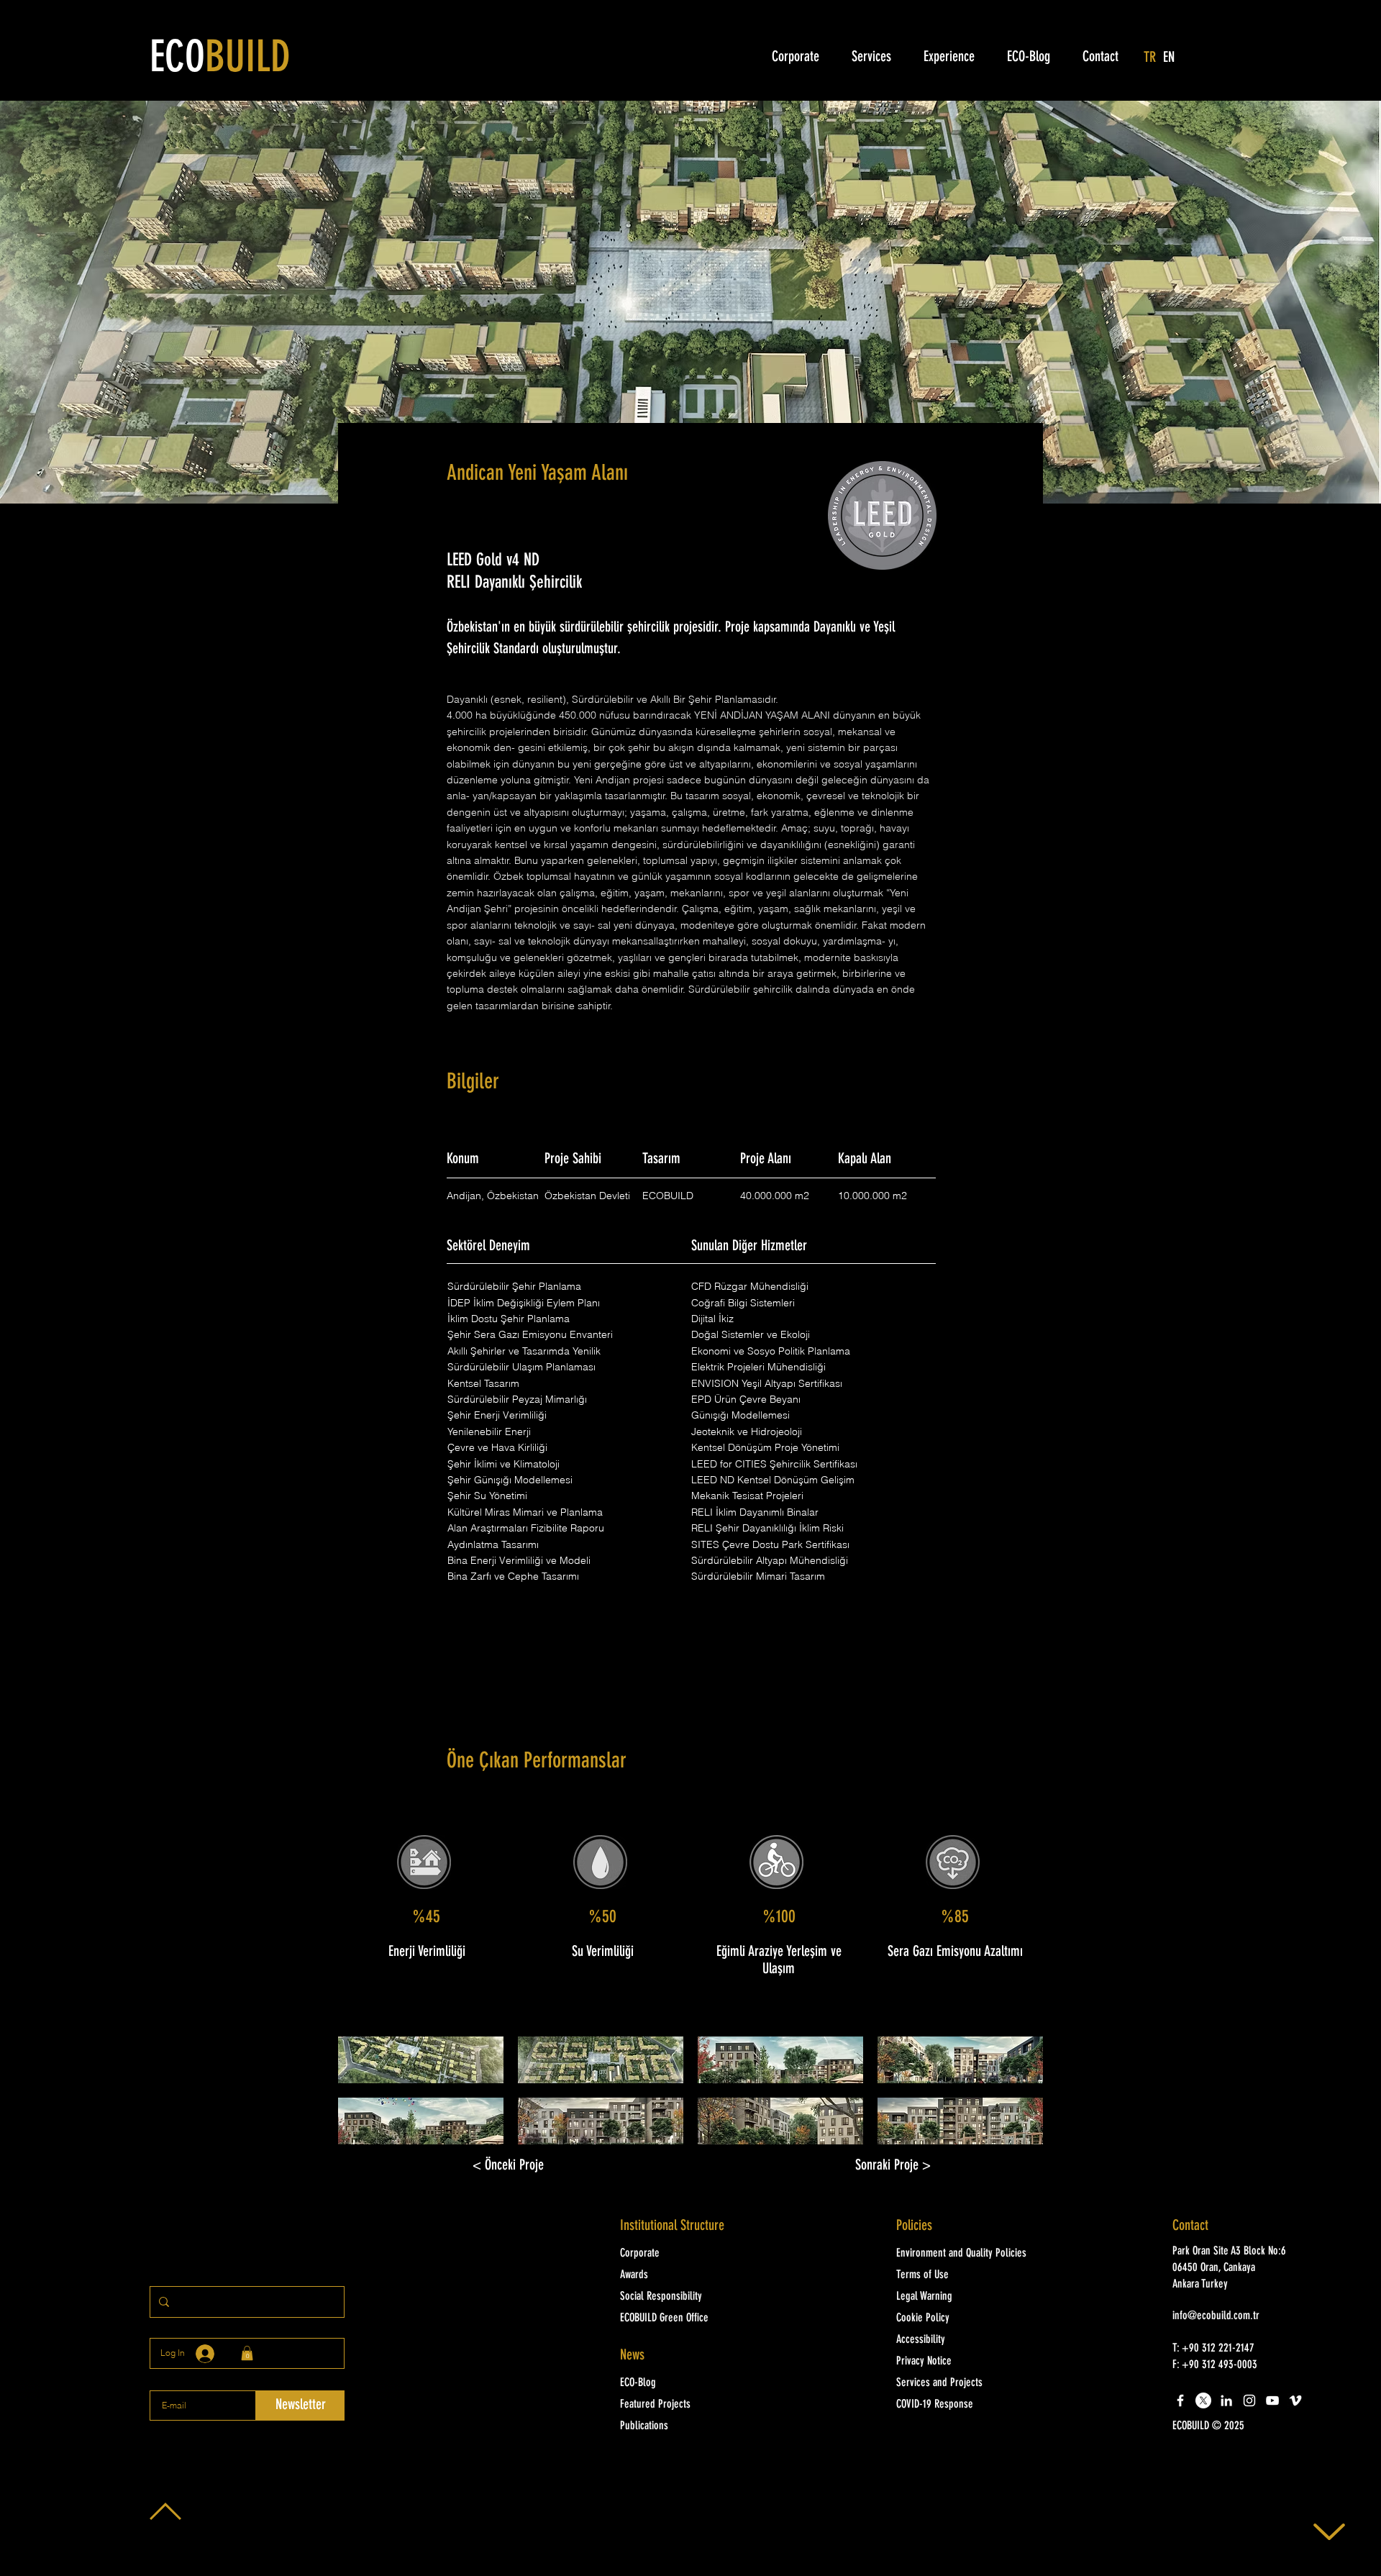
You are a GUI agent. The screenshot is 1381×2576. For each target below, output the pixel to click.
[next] (1017, 2098)
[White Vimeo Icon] (1295, 2400)
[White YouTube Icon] (1272, 2400)
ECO (220, 60)
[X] (1203, 2400)
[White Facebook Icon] (1180, 2400)
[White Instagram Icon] (1249, 2400)
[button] (421, 2060)
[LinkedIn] (1226, 2400)
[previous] (364, 2098)
